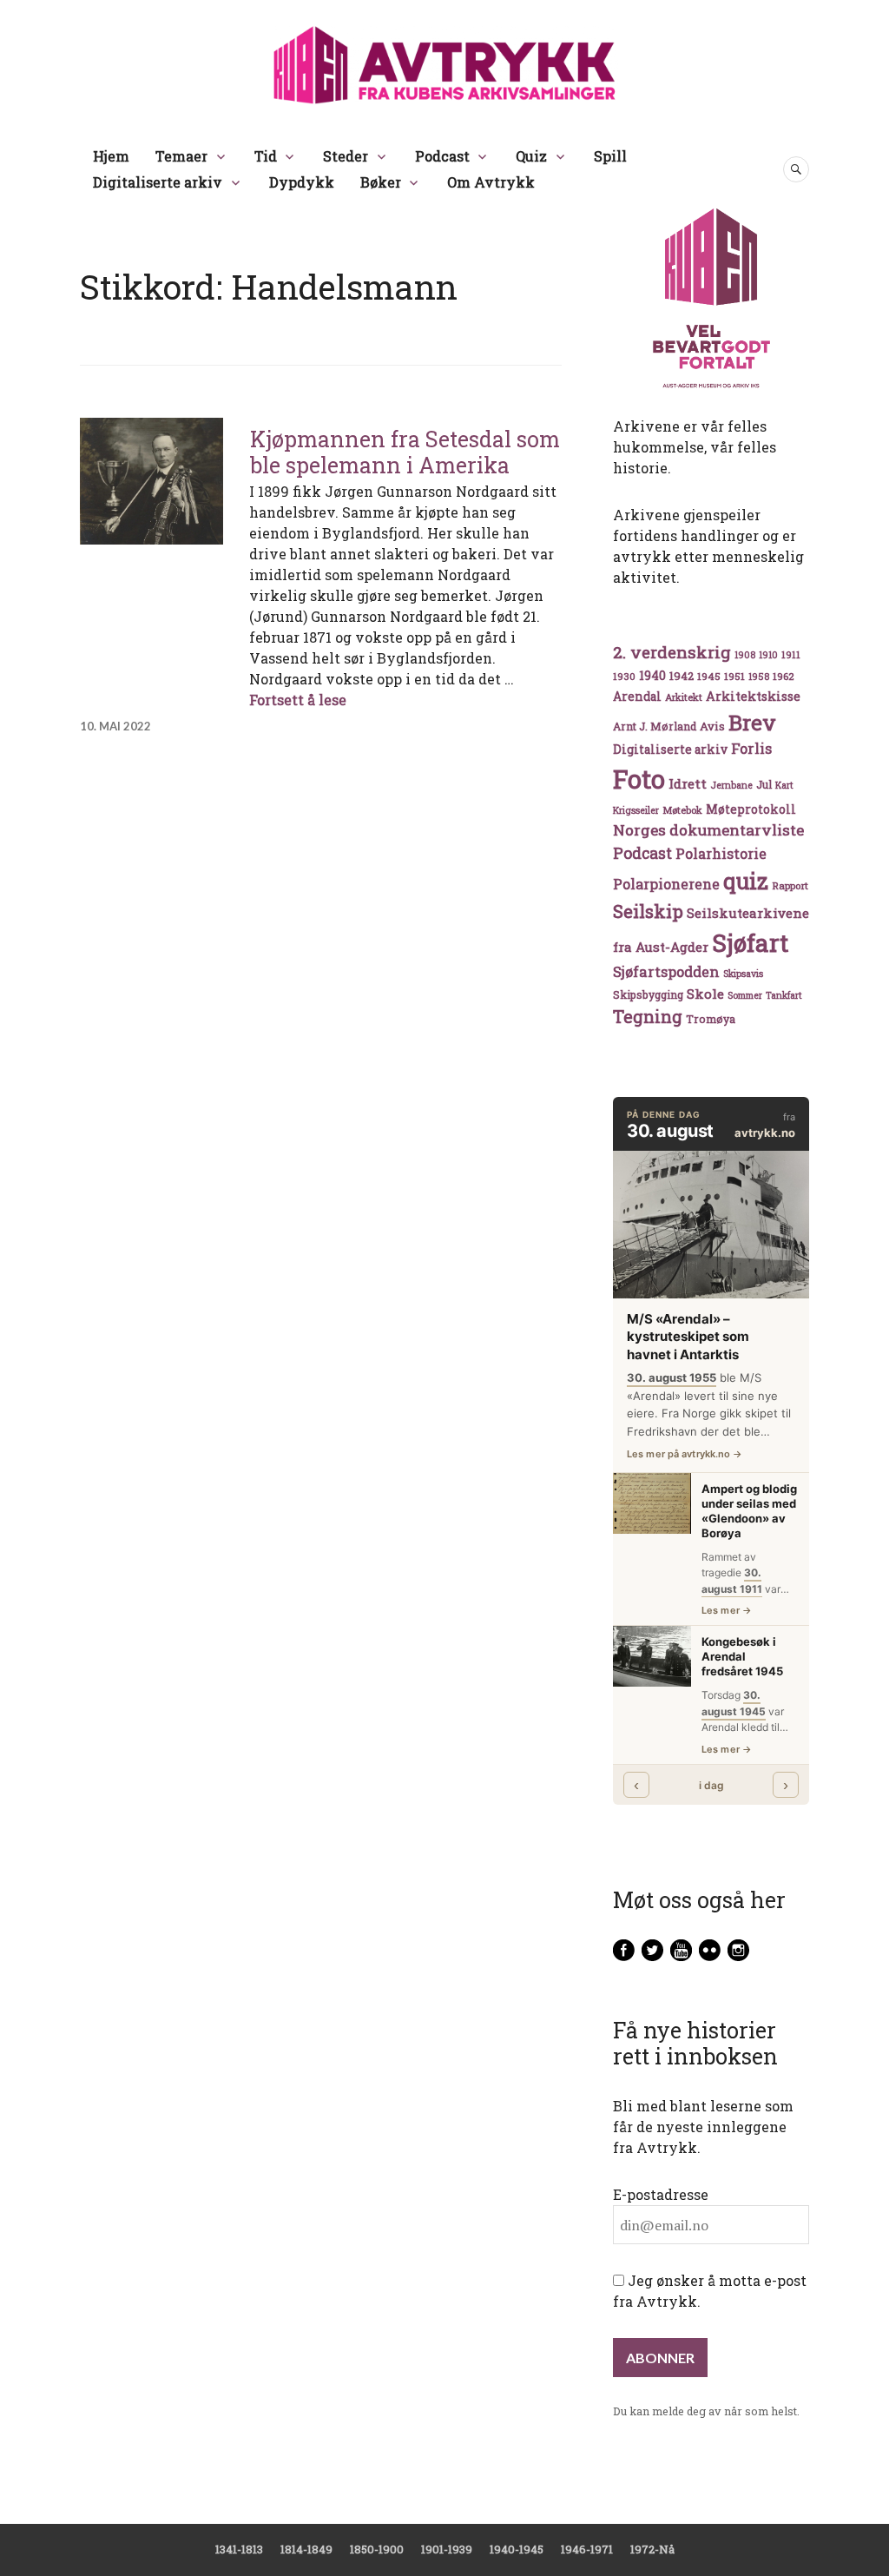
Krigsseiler (636, 810)
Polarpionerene (666, 884)
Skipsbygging (648, 994)
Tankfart (784, 995)
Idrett (688, 783)
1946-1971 (587, 2549)
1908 (745, 655)
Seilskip (648, 911)
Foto (639, 779)
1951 (734, 676)
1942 (682, 675)
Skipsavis (743, 974)
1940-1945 (517, 2549)
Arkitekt (684, 697)
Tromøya (711, 1019)
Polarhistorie (721, 853)
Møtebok (682, 810)
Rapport (790, 885)
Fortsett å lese (298, 700)
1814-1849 (306, 2549)
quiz (746, 881)
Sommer (745, 995)
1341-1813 (239, 2549)
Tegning (648, 1017)
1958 (759, 677)
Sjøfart (750, 943)
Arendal (637, 697)
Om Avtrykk (491, 182)
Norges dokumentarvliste (708, 830)
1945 (709, 676)
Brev (752, 722)
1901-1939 (447, 2549)
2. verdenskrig (672, 652)
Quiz (531, 156)
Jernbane (731, 785)
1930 (624, 676)
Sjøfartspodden (666, 971)
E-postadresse (661, 2194)
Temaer (181, 156)
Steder (346, 156)
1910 (768, 655)
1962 (783, 676)
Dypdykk (302, 182)
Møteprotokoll (751, 809)
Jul (764, 784)
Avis (712, 726)
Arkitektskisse (753, 696)
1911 (791, 654)
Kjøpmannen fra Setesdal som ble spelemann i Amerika (405, 452)
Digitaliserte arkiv (158, 182)
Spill (610, 156)
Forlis (751, 748)
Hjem (111, 156)
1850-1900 (377, 2549)
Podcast (442, 156)
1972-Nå (652, 2549)
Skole (705, 994)
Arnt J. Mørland (655, 726)
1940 (652, 675)
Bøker (381, 182)
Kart (784, 785)
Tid (266, 156)
